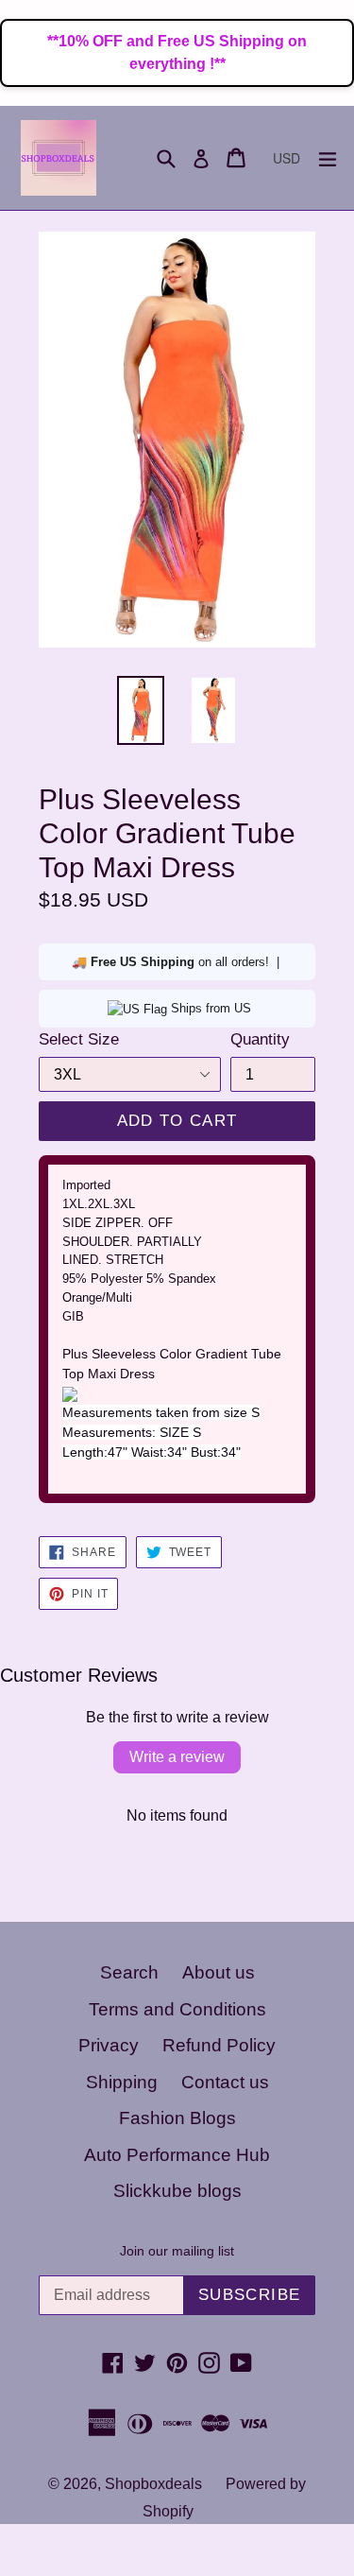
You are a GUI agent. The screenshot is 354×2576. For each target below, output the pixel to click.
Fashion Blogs (177, 2118)
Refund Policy (219, 2045)
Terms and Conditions (177, 2009)
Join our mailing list (177, 2251)
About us (219, 1972)
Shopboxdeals (153, 2484)
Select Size (79, 1039)
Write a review (177, 1757)
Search (129, 1972)
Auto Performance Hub (177, 2155)
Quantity (260, 1039)
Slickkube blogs (177, 2191)
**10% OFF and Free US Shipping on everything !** (177, 52)
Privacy (109, 2045)
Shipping (122, 2082)
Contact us (225, 2082)
